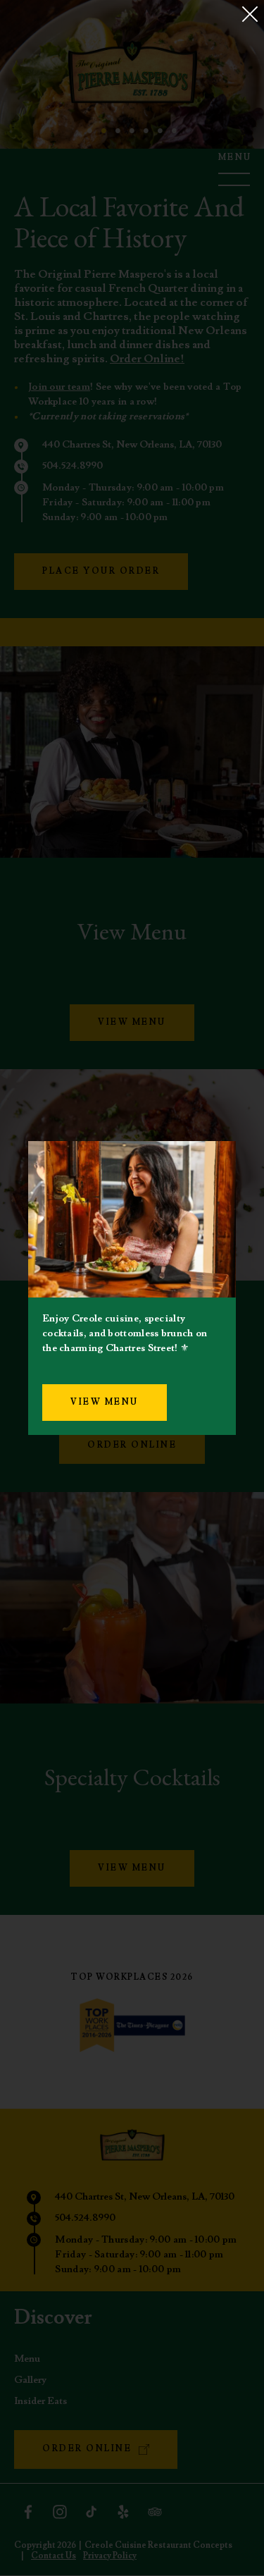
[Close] (250, 14)
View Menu (105, 1402)
